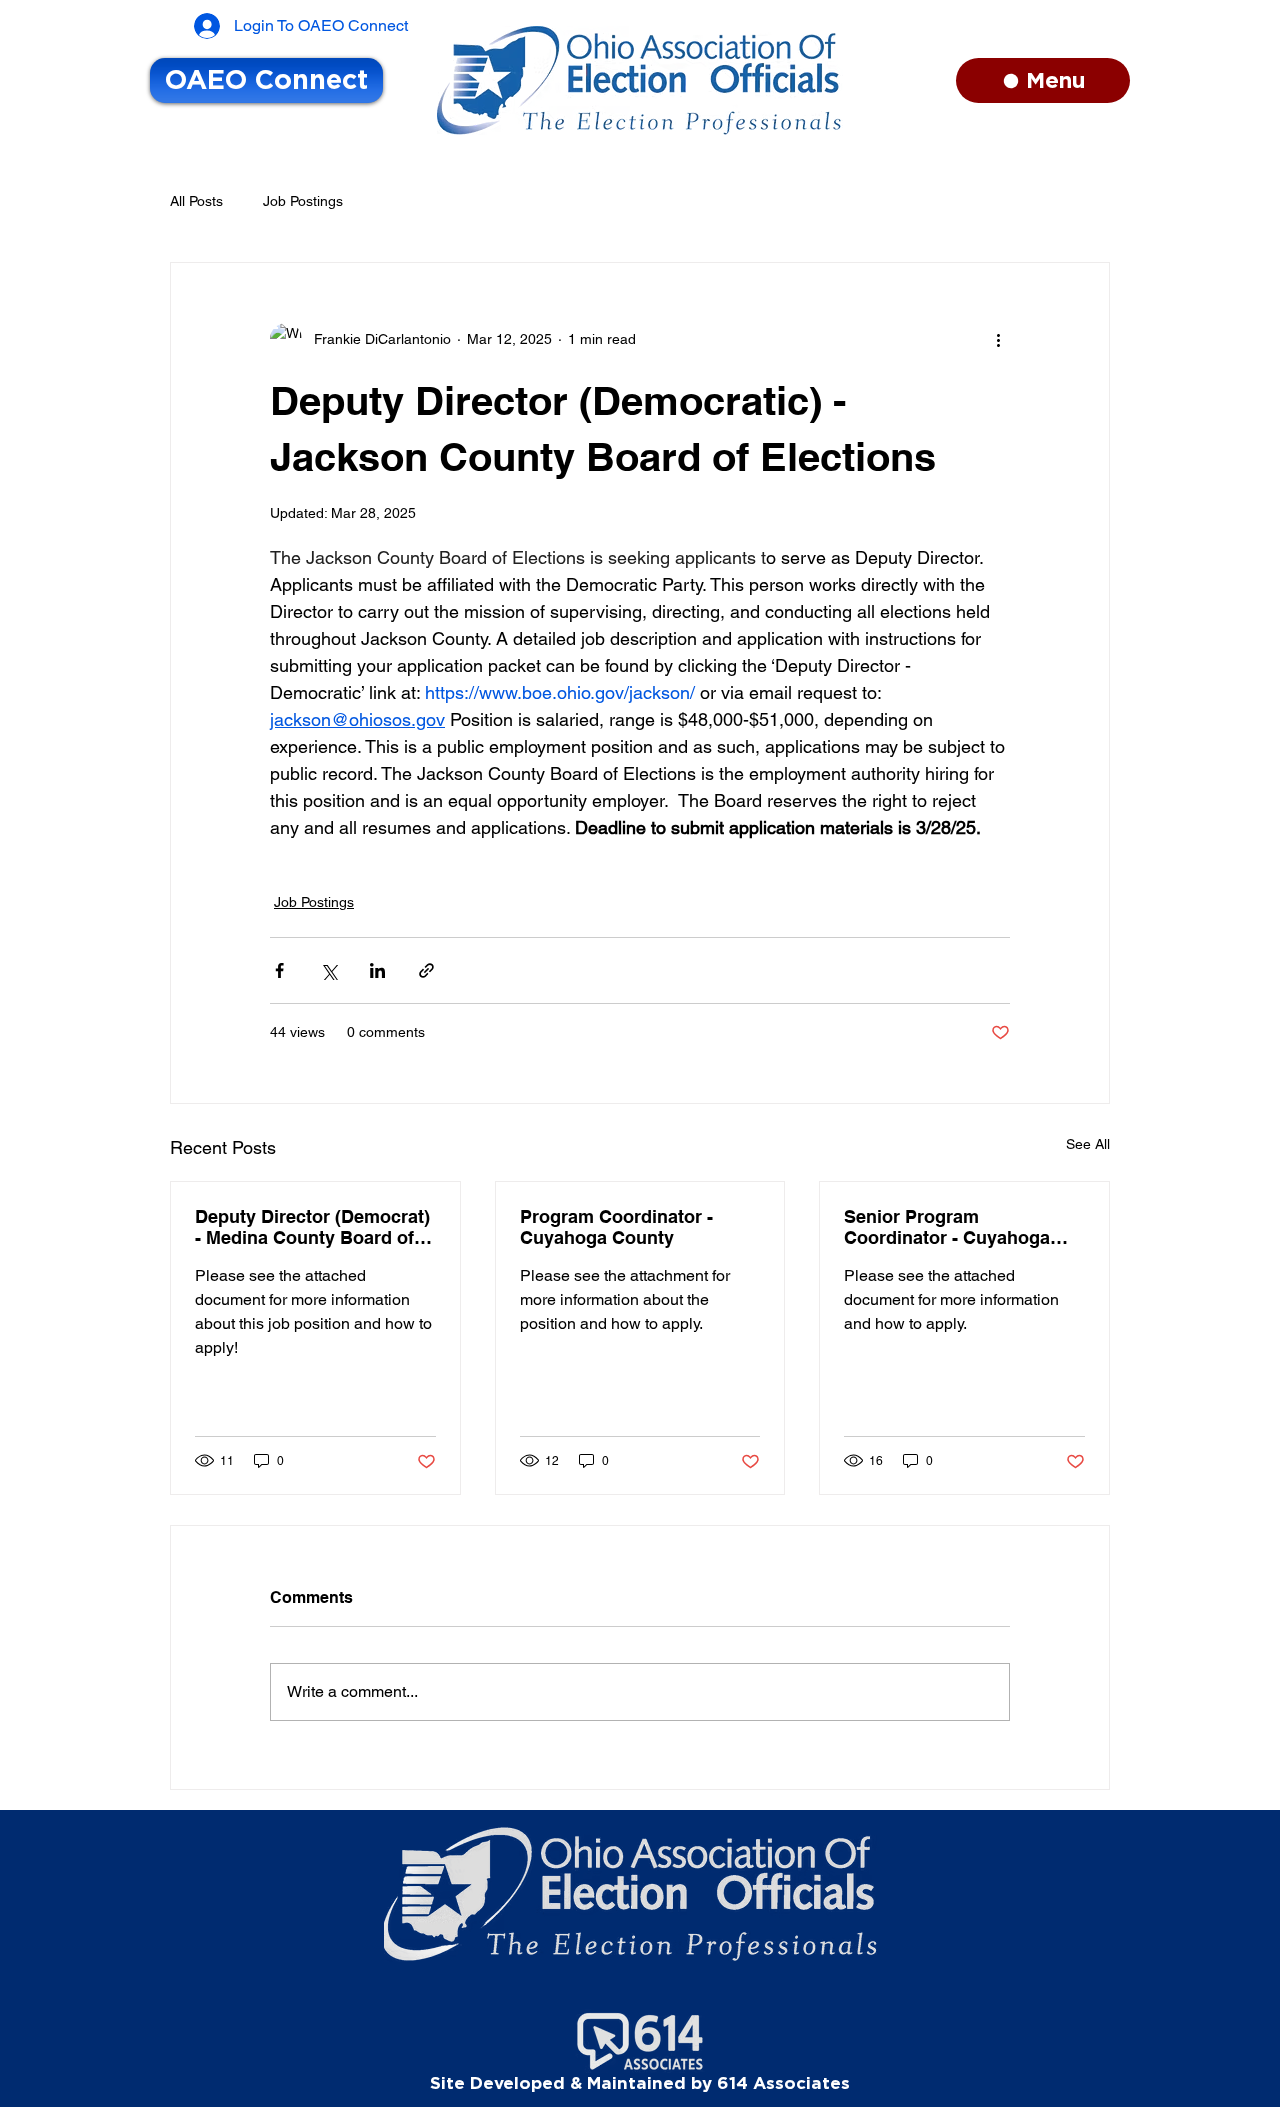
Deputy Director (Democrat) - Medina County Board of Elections (312, 1227)
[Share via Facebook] (279, 970)
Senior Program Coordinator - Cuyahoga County (947, 1227)
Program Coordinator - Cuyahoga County (616, 1227)
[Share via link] (426, 970)
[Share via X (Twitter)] (328, 970)
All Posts (196, 201)
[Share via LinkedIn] (377, 970)
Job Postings (303, 201)
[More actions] (998, 339)
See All (1088, 1144)
